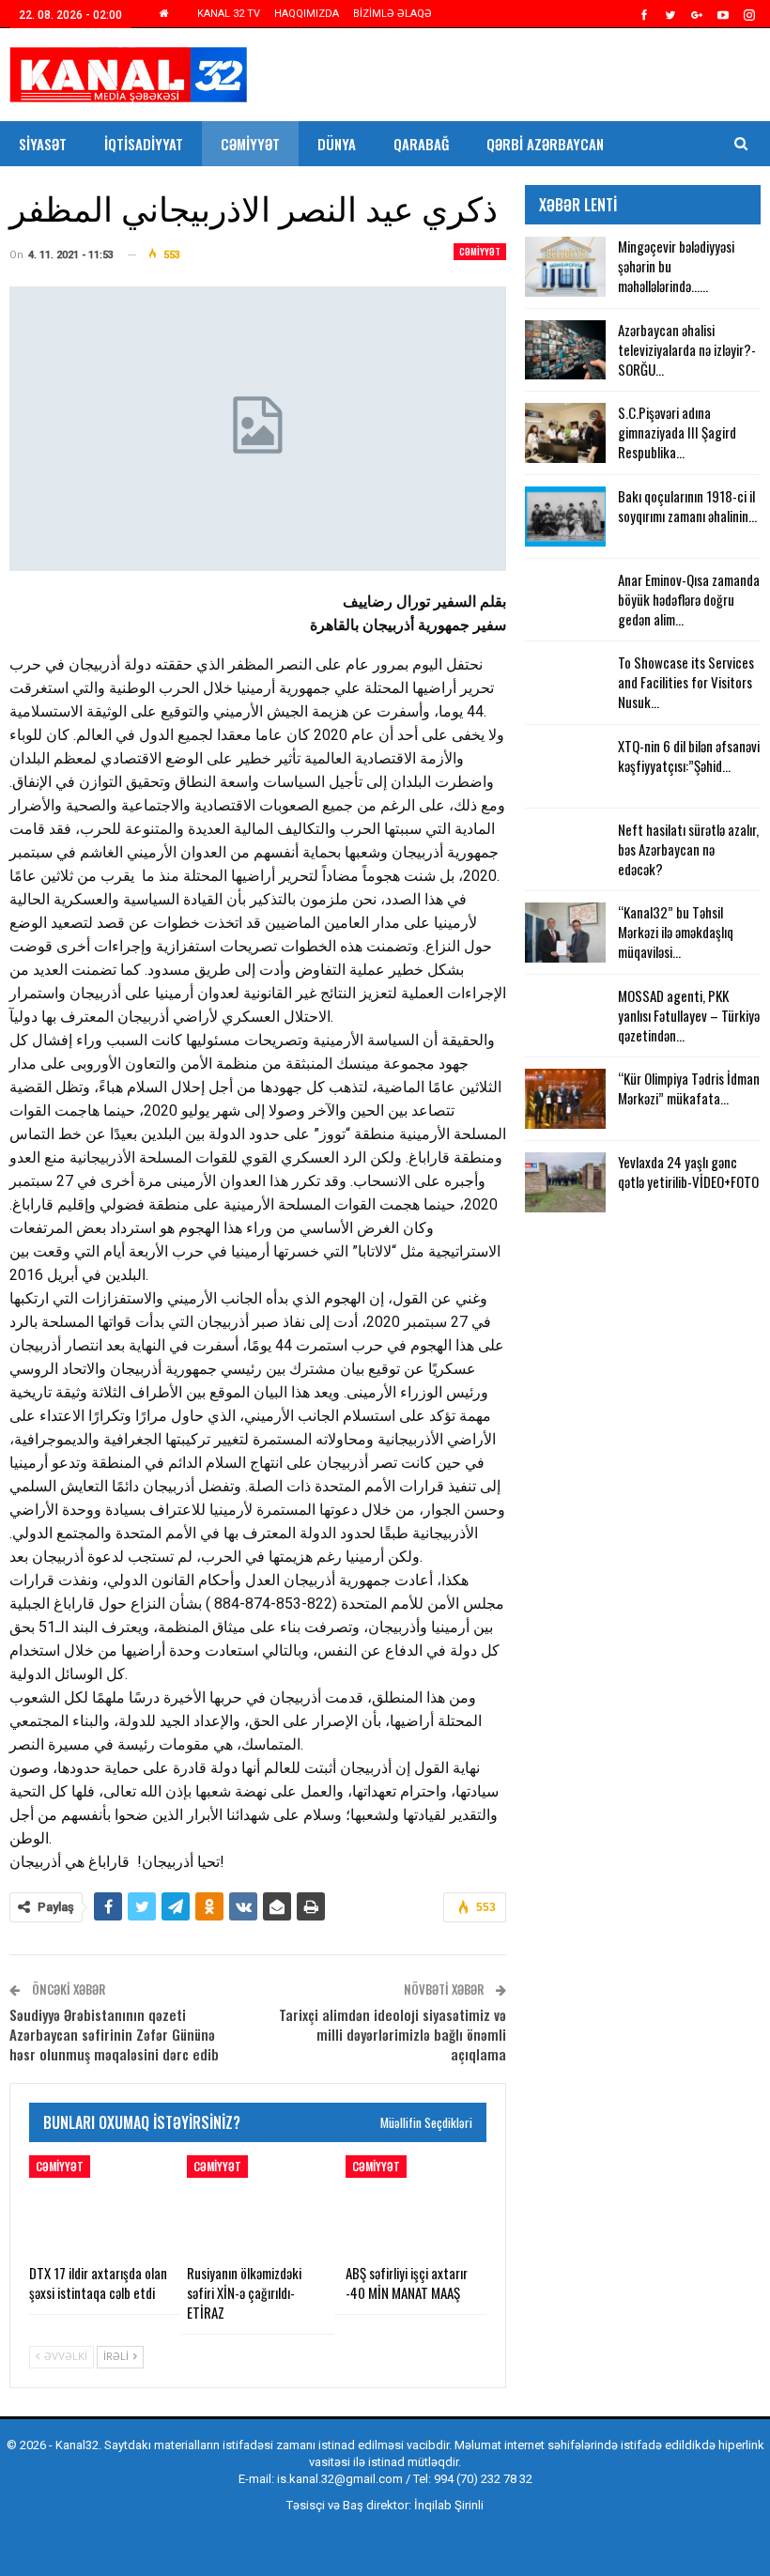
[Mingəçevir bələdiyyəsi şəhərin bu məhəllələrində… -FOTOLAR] (565, 267)
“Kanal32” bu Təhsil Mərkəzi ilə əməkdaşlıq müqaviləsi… (676, 932)
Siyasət (43, 144)
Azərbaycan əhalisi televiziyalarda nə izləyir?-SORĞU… (687, 349)
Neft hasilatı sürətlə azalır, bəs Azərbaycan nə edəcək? (688, 849)
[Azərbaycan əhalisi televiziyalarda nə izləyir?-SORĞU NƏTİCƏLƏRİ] (565, 350)
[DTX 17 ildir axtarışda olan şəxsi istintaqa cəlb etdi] (100, 2205)
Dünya (337, 144)
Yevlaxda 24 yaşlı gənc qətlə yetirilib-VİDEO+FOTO (688, 1172)
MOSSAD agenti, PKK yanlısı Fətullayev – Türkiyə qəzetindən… (689, 1015)
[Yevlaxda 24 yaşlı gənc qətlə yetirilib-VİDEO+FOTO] (565, 1182)
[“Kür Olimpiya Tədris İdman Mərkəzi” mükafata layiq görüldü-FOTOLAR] (565, 1099)
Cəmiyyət (250, 144)
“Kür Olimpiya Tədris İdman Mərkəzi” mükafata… (689, 1088)
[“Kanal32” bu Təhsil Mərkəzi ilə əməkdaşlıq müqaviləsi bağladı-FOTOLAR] (565, 933)
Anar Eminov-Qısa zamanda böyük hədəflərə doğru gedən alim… (689, 599)
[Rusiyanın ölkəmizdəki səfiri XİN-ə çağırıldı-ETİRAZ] (257, 2205)
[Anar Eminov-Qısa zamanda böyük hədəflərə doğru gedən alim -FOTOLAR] (565, 600)
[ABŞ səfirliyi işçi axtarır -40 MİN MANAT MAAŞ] (416, 2205)
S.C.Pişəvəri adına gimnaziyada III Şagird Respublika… (677, 432)
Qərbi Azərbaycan (545, 144)
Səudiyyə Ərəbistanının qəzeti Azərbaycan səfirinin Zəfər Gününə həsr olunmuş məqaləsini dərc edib (114, 2034)
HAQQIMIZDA (307, 14)
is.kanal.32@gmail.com (340, 2479)
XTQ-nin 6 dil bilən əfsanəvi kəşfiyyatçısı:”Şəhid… (689, 756)
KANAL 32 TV (229, 14)
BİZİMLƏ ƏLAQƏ (393, 14)
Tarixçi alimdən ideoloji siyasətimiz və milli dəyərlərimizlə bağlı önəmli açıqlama (393, 2034)
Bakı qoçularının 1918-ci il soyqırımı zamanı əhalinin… (687, 506)
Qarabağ (421, 144)
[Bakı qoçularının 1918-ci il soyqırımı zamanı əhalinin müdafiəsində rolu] (565, 517)
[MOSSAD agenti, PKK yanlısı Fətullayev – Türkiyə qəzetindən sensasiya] (565, 1016)
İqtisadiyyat (144, 144)
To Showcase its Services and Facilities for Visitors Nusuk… (686, 682)
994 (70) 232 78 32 (483, 2479)
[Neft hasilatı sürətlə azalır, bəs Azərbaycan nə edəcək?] (565, 850)
